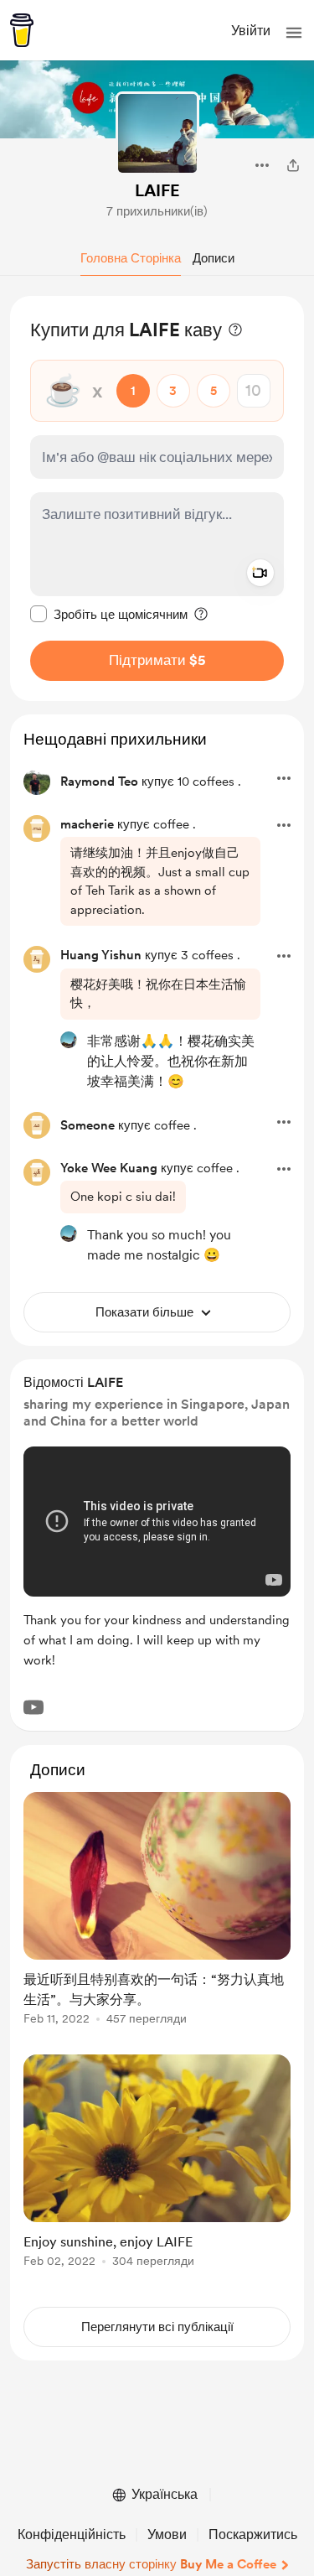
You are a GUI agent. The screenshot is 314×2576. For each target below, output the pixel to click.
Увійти (251, 31)
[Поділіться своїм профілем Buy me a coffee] (293, 165)
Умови (167, 2534)
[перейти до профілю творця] (157, 133)
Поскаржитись (253, 2534)
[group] (157, 1918)
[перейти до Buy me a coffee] (22, 30)
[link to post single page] (157, 1911)
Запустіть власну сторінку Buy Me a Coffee (151, 2564)
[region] (157, 499)
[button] (294, 33)
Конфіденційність (72, 2534)
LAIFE (157, 190)
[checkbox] (109, 614)
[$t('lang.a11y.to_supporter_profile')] (69, 1040)
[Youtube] (33, 1707)
